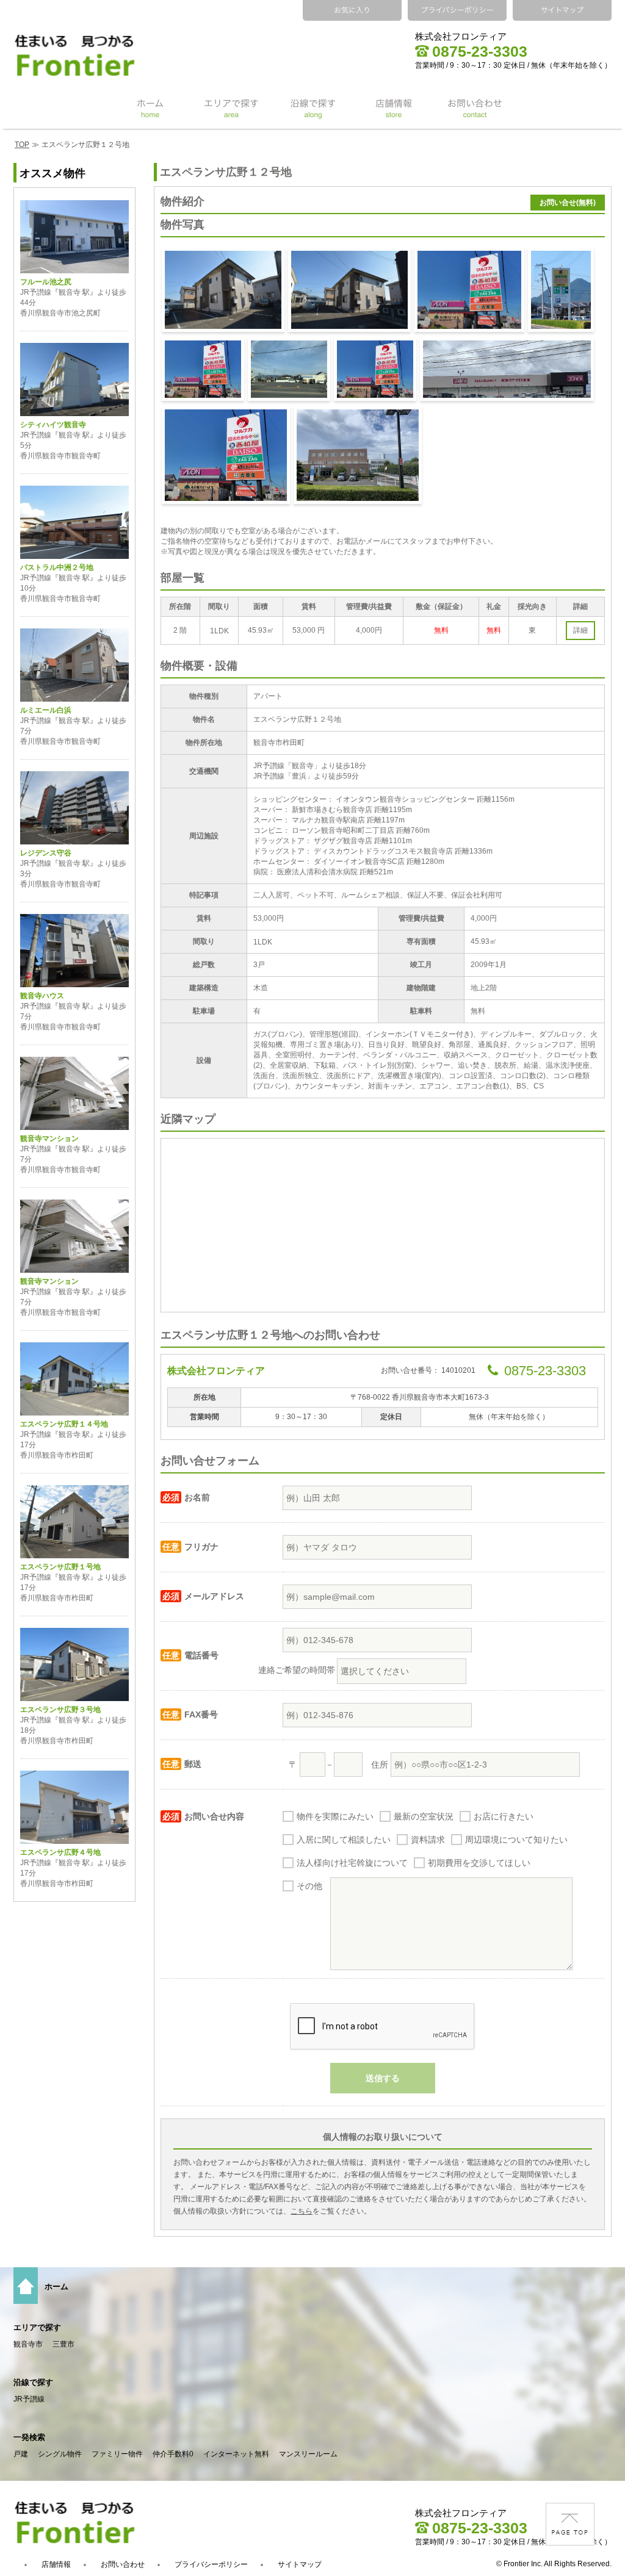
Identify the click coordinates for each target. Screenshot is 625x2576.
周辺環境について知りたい (516, 1840)
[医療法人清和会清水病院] (358, 455)
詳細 (580, 630)
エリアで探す (37, 2327)
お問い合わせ (123, 2564)
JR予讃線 (29, 2399)
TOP (22, 145)
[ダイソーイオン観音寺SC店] (226, 455)
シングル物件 (60, 2454)
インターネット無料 (236, 2454)
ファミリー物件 (117, 2454)
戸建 (21, 2454)
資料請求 (428, 1840)
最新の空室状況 (424, 1816)
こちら (302, 2211)
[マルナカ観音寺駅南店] (203, 369)
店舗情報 (56, 2564)
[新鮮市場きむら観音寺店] (561, 290)
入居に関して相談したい (344, 1840)
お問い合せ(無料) (568, 203)
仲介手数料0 (173, 2454)
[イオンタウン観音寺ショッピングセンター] (469, 290)
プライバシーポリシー (211, 2564)
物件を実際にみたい (335, 1816)
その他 (309, 1886)
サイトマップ (300, 2564)
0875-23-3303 (480, 51)
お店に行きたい (504, 1816)
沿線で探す (33, 2382)
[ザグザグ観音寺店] (375, 369)
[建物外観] (223, 290)
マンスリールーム (308, 2454)
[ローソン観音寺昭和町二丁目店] (289, 369)
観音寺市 (28, 2344)
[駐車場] (349, 290)
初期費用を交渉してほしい (479, 1863)
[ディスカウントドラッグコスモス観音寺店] (507, 369)
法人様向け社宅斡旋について (352, 1863)
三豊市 (63, 2344)
